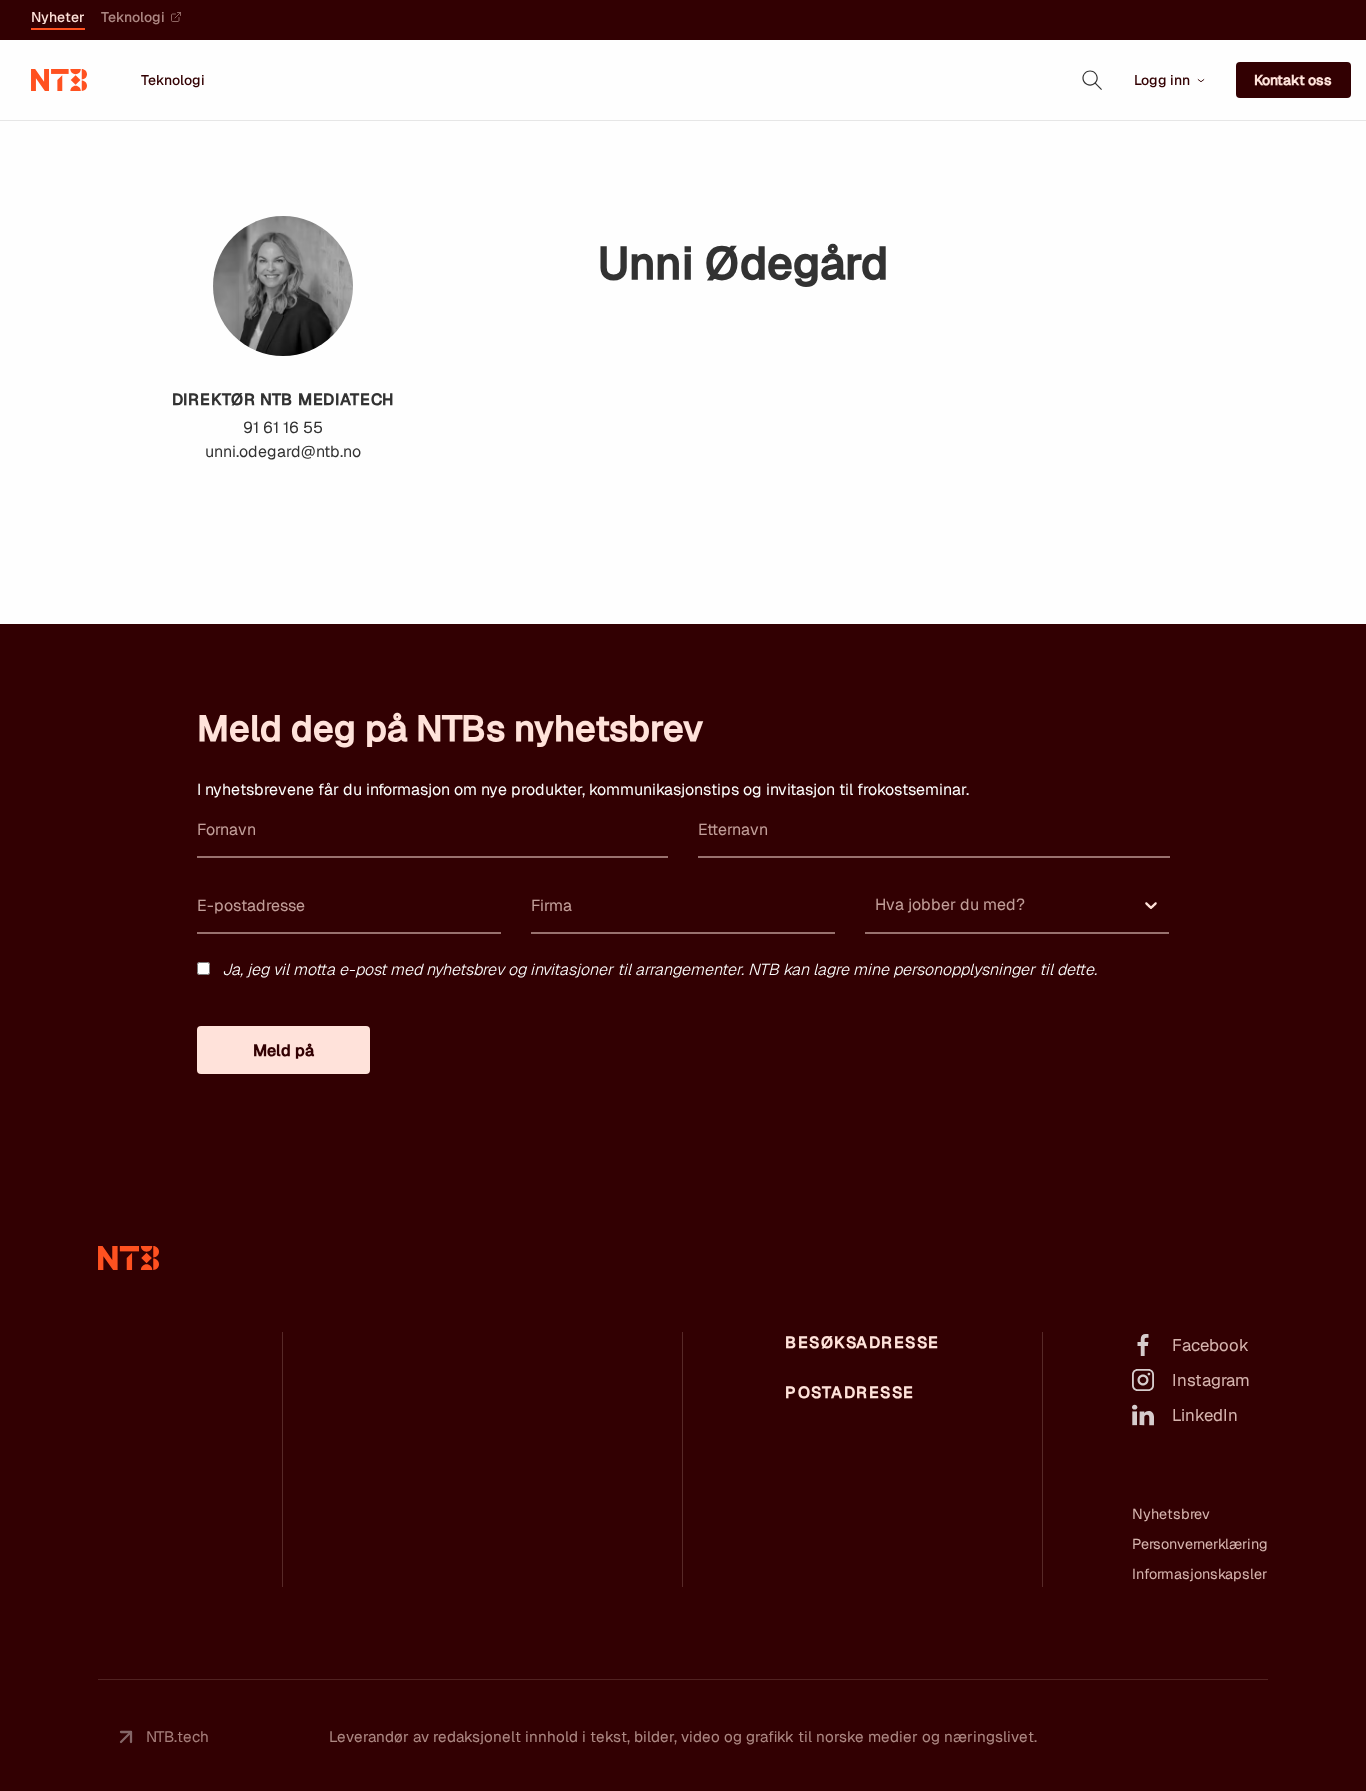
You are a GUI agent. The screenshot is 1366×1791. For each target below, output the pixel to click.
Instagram (1211, 1380)
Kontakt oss (1293, 80)
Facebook (1210, 1345)
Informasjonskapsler (1199, 1574)
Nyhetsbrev (1171, 1514)
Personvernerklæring (1200, 1544)
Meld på (283, 1050)
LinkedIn (1205, 1415)
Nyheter (58, 18)
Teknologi (133, 18)
